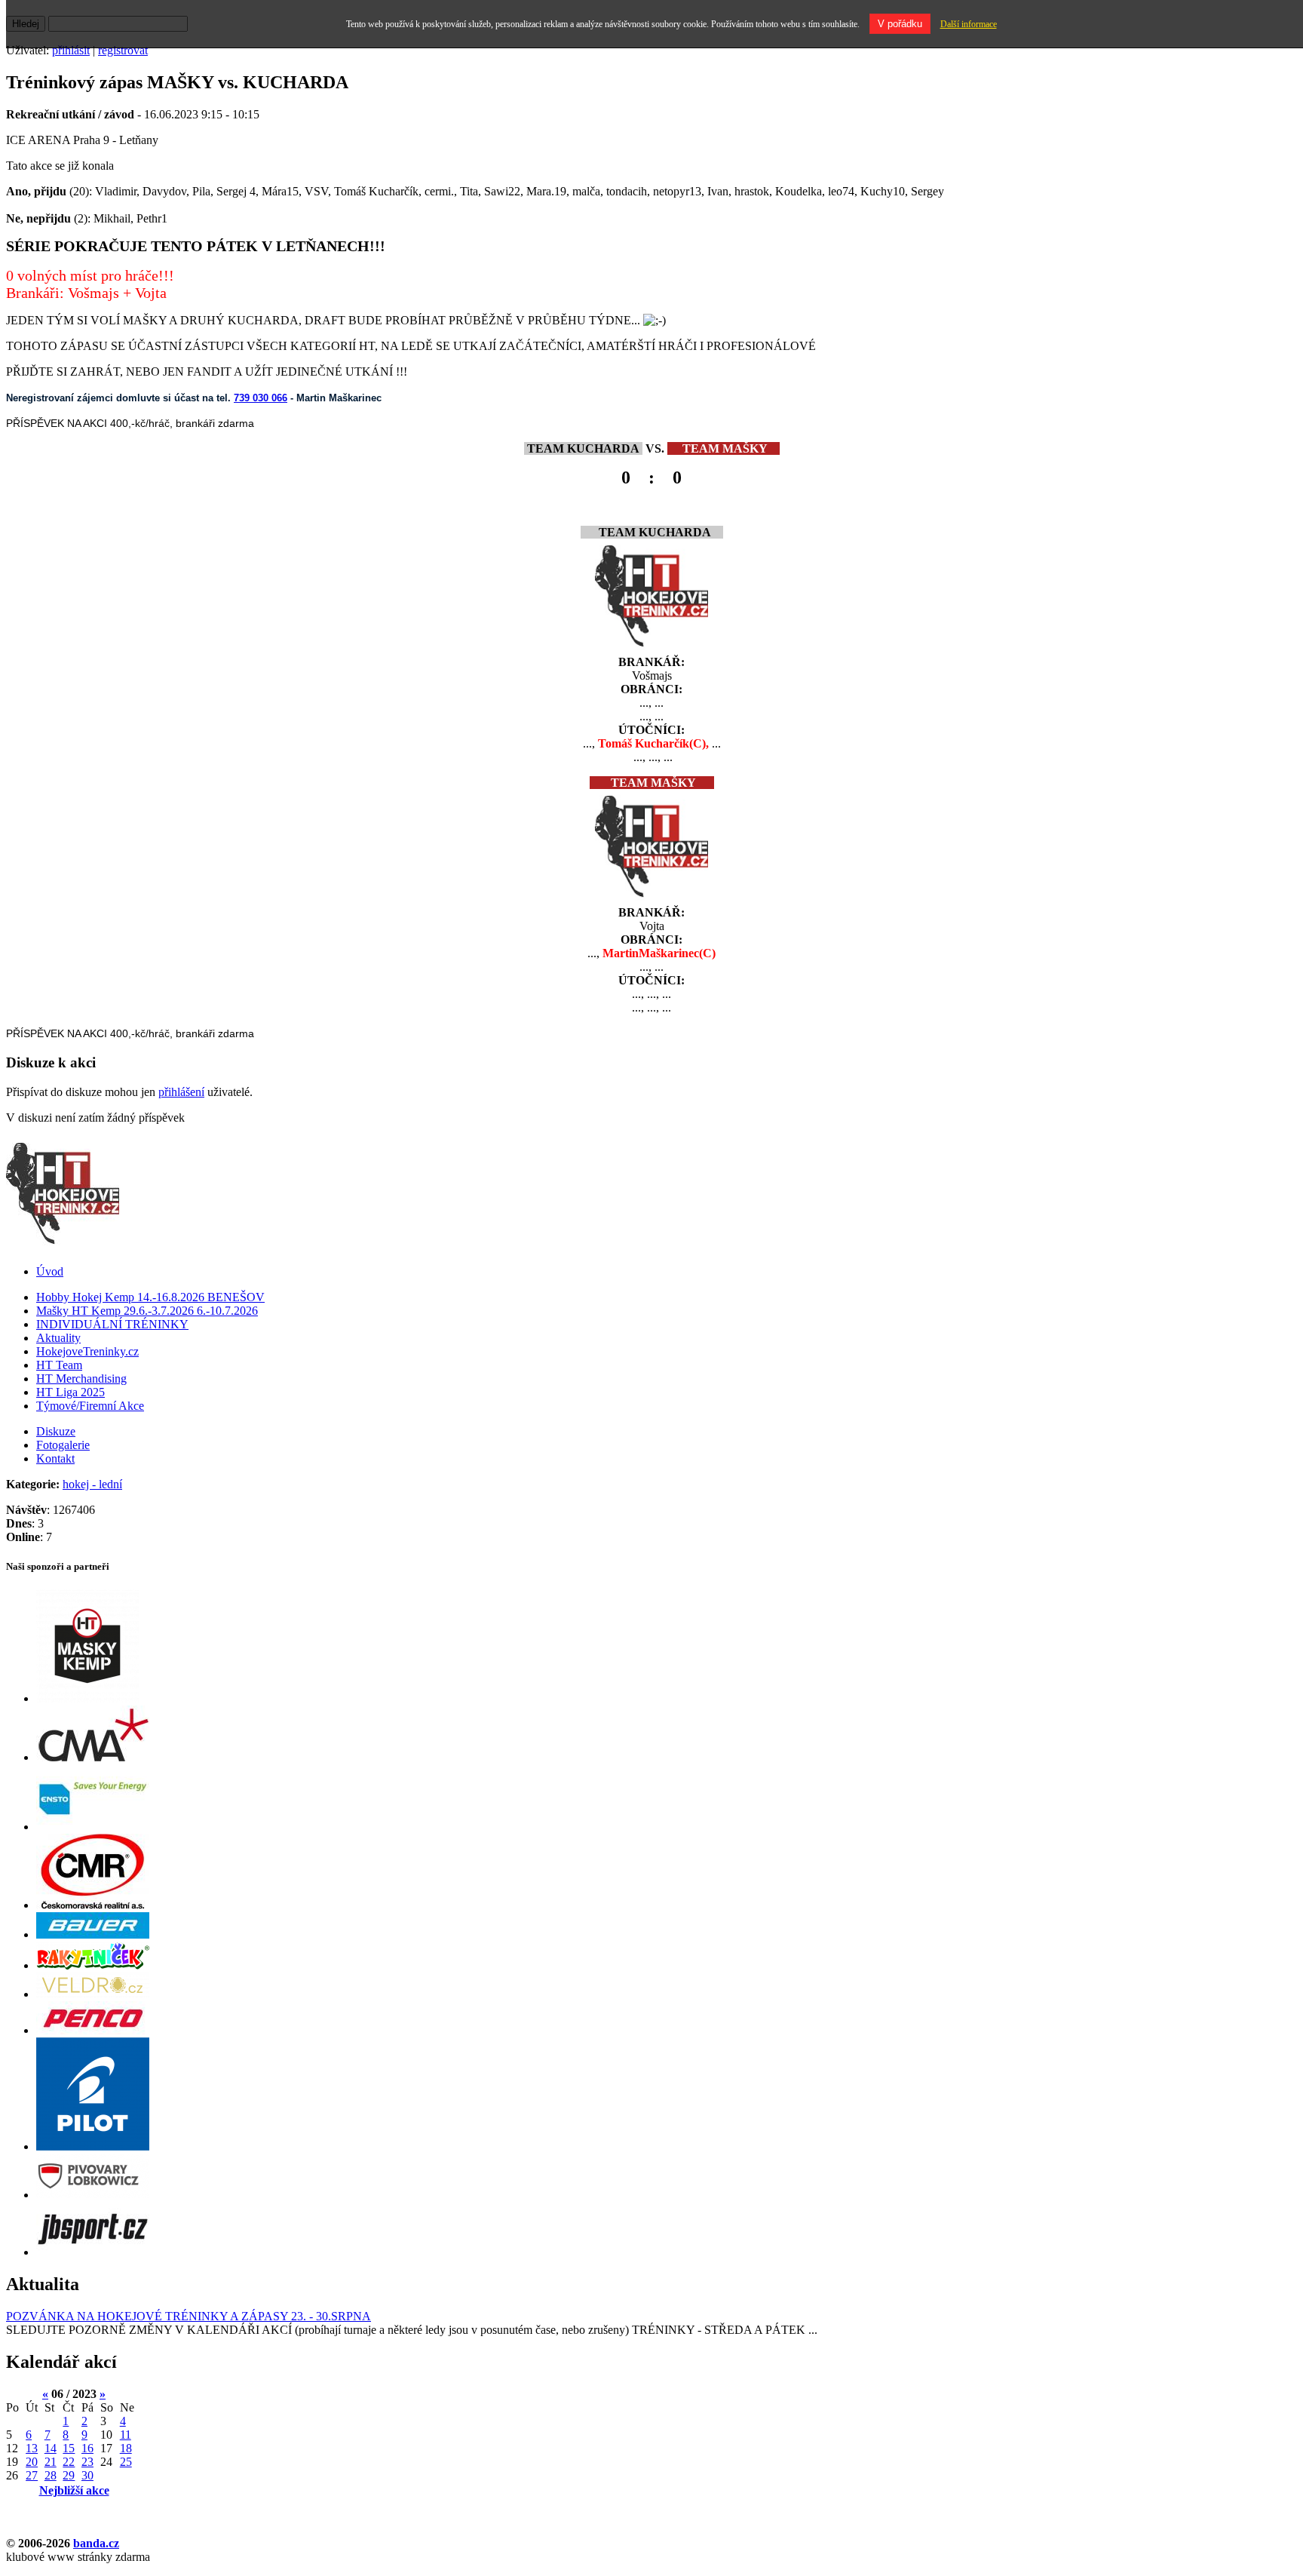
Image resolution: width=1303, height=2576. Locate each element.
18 (126, 2448)
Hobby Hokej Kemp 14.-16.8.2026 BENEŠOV (150, 1297)
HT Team (59, 1365)
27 (32, 2475)
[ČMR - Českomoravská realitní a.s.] (93, 1905)
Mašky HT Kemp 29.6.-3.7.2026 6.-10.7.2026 (147, 1311)
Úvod (50, 1271)
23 (87, 2462)
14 (51, 2448)
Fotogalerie (63, 1445)
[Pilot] (93, 2146)
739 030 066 (261, 398)
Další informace (969, 24)
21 (51, 2462)
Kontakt (55, 1458)
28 (51, 2475)
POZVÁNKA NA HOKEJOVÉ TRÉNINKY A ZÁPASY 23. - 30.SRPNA (189, 2316)
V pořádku (900, 24)
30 (87, 2475)
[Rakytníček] (93, 1965)
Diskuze (56, 1431)
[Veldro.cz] (93, 1994)
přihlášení (181, 1092)
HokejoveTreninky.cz (87, 1351)
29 (69, 2475)
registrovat (123, 50)
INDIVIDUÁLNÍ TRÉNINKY (112, 1324)
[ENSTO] (93, 1827)
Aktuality (58, 1338)
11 (126, 2435)
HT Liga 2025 (71, 1392)
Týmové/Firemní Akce (90, 1406)
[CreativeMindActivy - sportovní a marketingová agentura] (93, 1757)
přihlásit (71, 50)
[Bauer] (93, 1934)
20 (32, 2462)
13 (32, 2448)
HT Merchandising (81, 1379)
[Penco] (93, 2030)
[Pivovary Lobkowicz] (93, 2195)
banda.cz (96, 2543)
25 (126, 2462)
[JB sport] (93, 2252)
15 (69, 2448)
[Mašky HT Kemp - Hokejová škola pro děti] (87, 1698)
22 (69, 2462)
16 (87, 2448)
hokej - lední (92, 1484)
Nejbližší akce (74, 2490)
